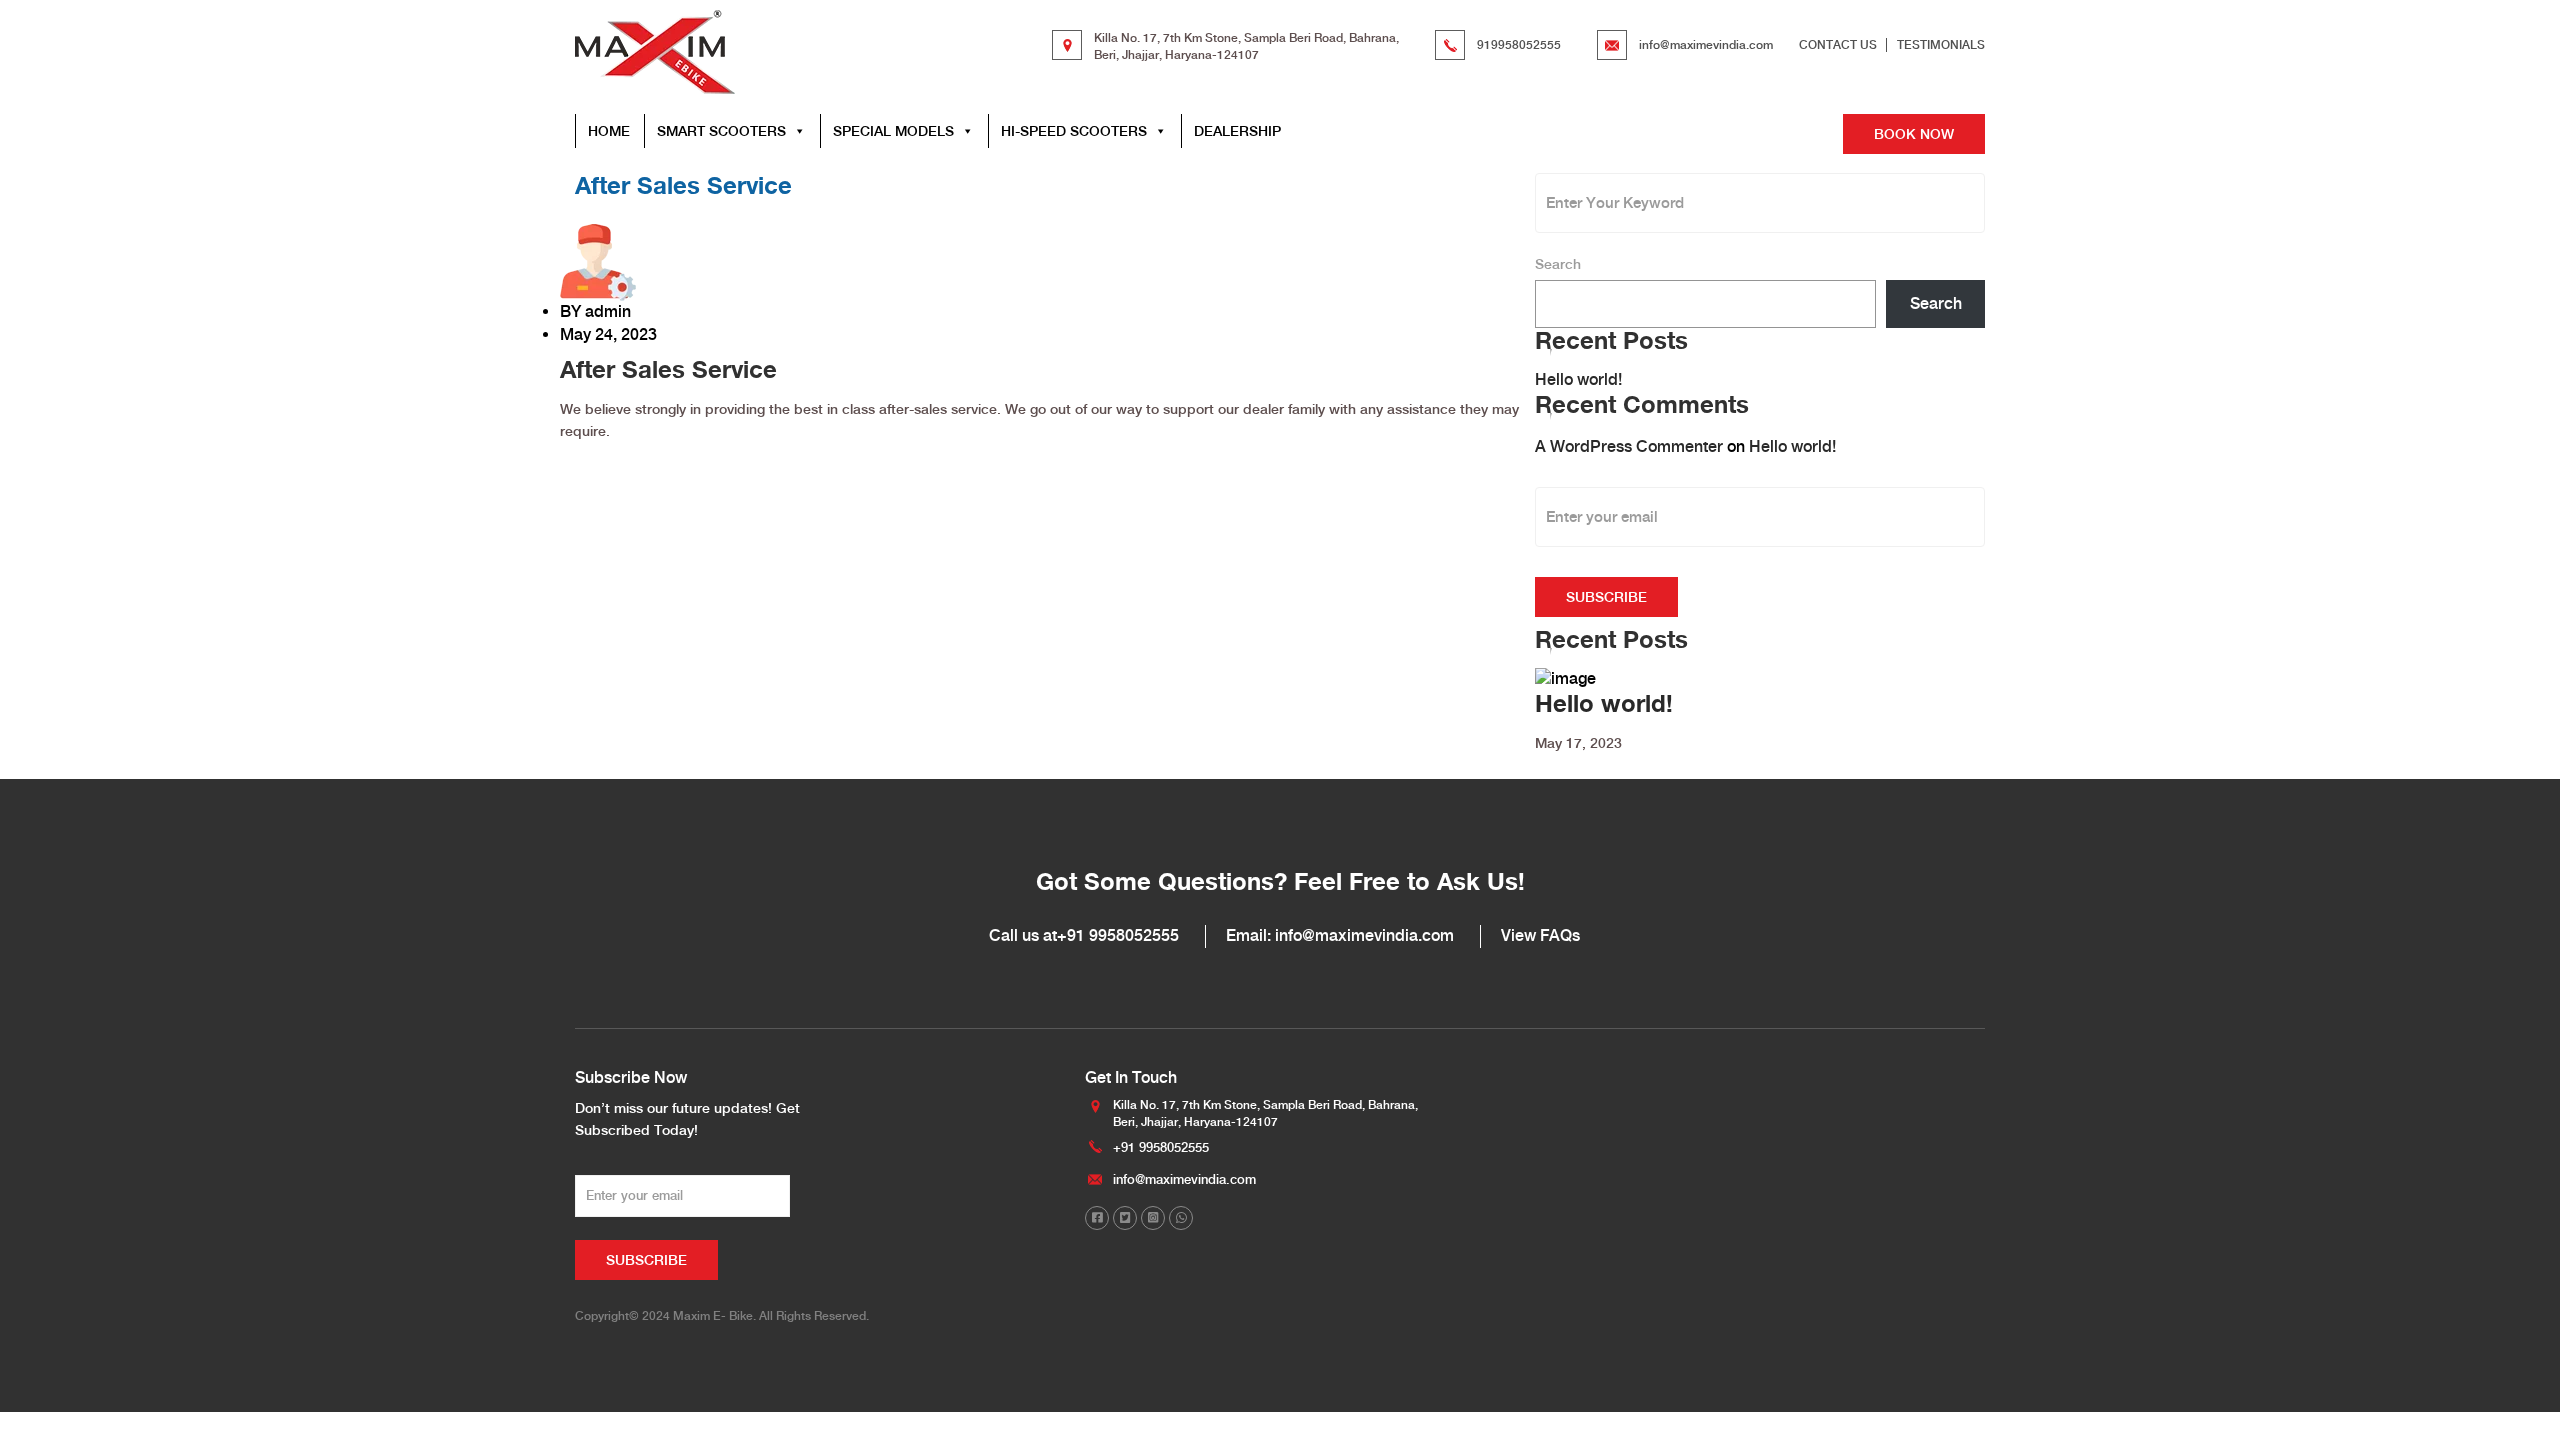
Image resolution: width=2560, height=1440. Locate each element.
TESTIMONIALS (1941, 45)
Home (609, 131)
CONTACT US (1838, 45)
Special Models (893, 131)
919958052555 (1519, 45)
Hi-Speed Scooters (1074, 131)
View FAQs (1540, 935)
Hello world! (1578, 379)
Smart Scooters (721, 131)
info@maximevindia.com (1706, 45)
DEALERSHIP (1237, 131)
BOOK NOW (1914, 134)
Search (1558, 264)
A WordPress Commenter (1629, 446)
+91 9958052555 (1118, 935)
